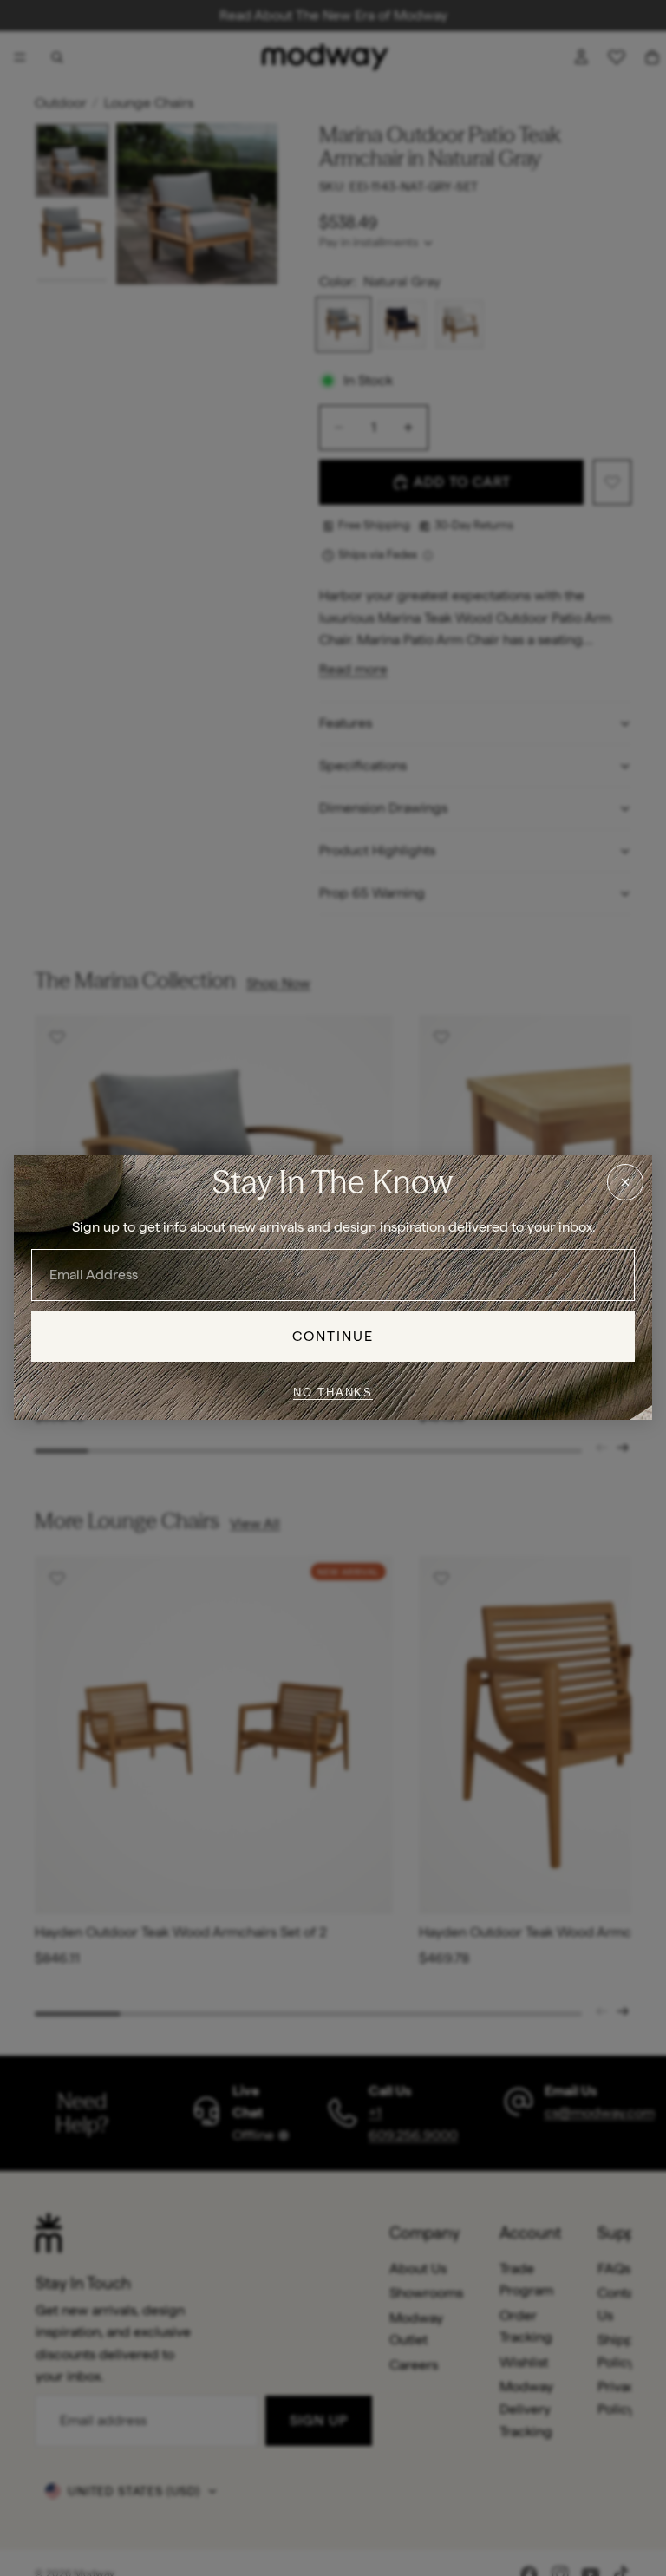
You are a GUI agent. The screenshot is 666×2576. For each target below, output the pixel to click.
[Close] (625, 1182)
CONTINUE (333, 1336)
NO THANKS (333, 1393)
